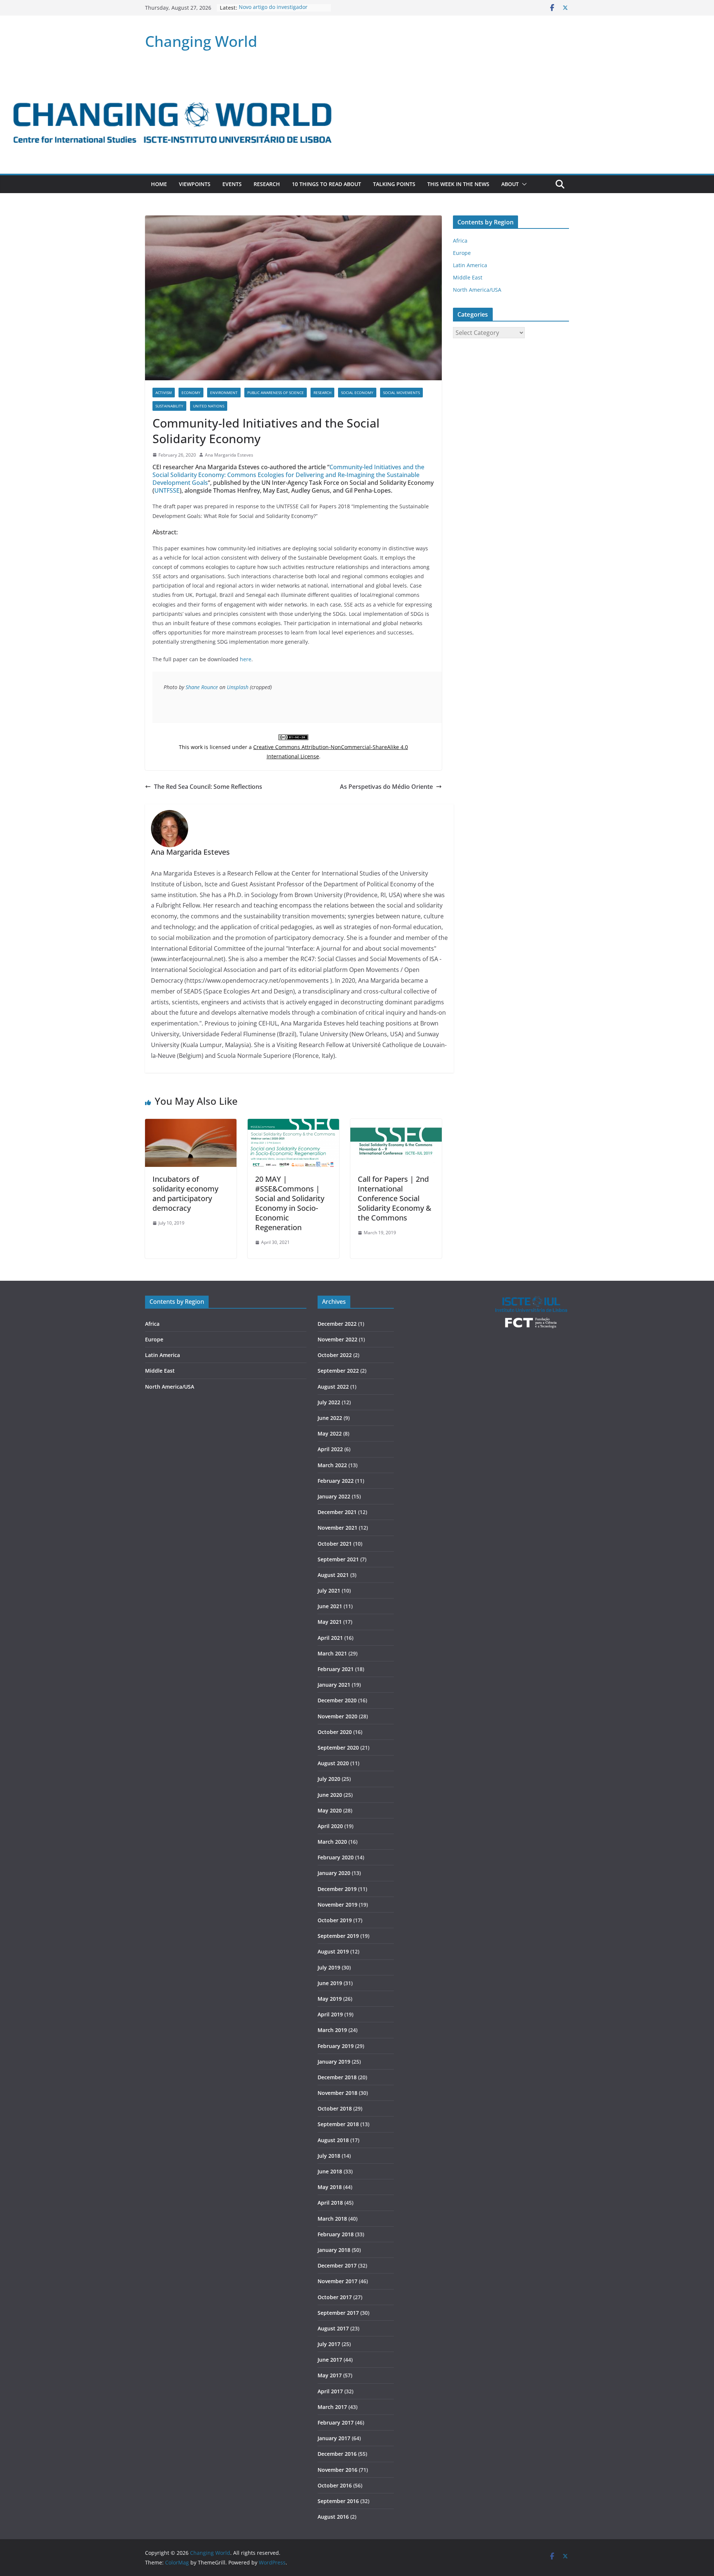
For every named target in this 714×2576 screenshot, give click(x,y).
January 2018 (334, 2250)
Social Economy (357, 393)
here (246, 659)
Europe (462, 253)
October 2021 (335, 1544)
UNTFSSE (167, 490)
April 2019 (330, 2014)
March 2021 (332, 1653)
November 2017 (337, 2281)
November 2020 (337, 1716)
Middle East (468, 277)
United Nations (209, 406)
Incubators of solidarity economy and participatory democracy (185, 1193)
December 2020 (337, 1700)
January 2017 (334, 2438)
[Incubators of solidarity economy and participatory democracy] (191, 1124)
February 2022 (336, 1481)
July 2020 (329, 1779)
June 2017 (330, 2360)
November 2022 (337, 1339)
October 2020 (335, 1732)
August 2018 (333, 2140)
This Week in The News (458, 184)
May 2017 (330, 2375)
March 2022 (332, 1465)
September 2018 (338, 2124)
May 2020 (330, 1810)
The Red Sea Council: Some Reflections (208, 787)
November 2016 (337, 2470)
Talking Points (394, 184)
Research (267, 184)
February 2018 (336, 2234)
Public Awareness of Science (276, 393)
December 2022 (337, 1324)
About (510, 184)
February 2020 (336, 1857)
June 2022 (330, 1418)
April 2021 (330, 1638)
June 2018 (330, 2171)
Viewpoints (195, 184)
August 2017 (333, 2328)
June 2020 (330, 1795)
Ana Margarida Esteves (229, 455)
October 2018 (335, 2108)
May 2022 (330, 1433)
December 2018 (337, 2077)
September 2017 (338, 2313)
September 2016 (338, 2501)
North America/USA (477, 290)
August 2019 (333, 1951)
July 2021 (329, 1591)
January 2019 (334, 2062)
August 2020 (333, 1763)
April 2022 (330, 1449)
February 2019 (336, 2046)
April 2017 (330, 2391)
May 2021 (330, 1622)
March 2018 (332, 2219)
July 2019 (329, 1967)
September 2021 (338, 1559)
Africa (460, 241)
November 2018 (337, 2093)
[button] (523, 184)
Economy (191, 393)
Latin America (470, 265)
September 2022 (338, 1371)
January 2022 (334, 1496)
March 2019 (332, 2030)
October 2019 (335, 1920)
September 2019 (338, 1936)
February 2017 (336, 2423)
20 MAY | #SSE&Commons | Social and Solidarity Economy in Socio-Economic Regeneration (290, 1203)
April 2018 (330, 2203)
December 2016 (337, 2454)
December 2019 (337, 1889)
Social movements (401, 393)
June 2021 (330, 1606)
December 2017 (337, 2265)
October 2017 (335, 2297)
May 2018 (330, 2187)
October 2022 (335, 1355)
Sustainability (169, 406)
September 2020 (338, 1748)
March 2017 (332, 2407)
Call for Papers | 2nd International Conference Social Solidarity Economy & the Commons (395, 1198)
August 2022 (333, 1387)
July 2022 (329, 1402)
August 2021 (333, 1575)
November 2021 (337, 1528)
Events (232, 184)
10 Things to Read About (327, 184)
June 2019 (330, 1983)
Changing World (201, 41)
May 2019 (330, 1999)
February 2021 (336, 1669)
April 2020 (330, 1826)
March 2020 (332, 1842)
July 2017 (329, 2344)
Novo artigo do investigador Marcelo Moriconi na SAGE (273, 11)
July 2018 (329, 2156)
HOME (159, 184)
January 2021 (334, 1685)
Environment (224, 393)
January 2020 (334, 1873)
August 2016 (333, 2517)
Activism (164, 393)
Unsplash (238, 687)
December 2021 (337, 1512)
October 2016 (335, 2485)
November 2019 (337, 1905)
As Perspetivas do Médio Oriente (386, 787)
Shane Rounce (202, 687)
